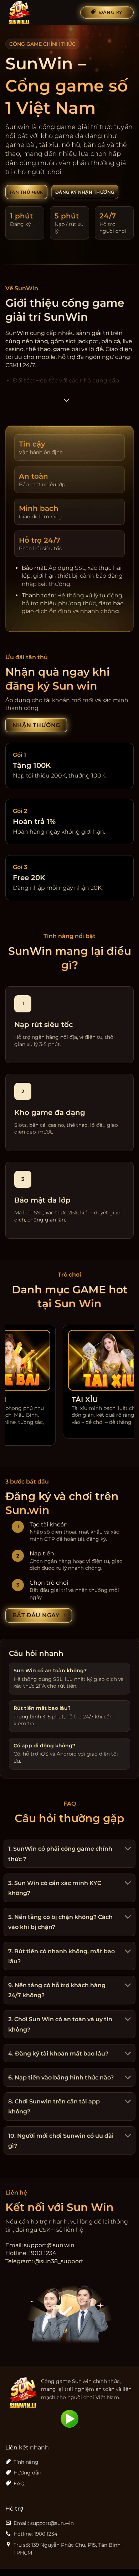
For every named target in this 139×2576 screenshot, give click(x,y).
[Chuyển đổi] (127, 1849)
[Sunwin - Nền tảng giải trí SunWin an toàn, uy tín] (40, 13)
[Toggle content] (67, 402)
